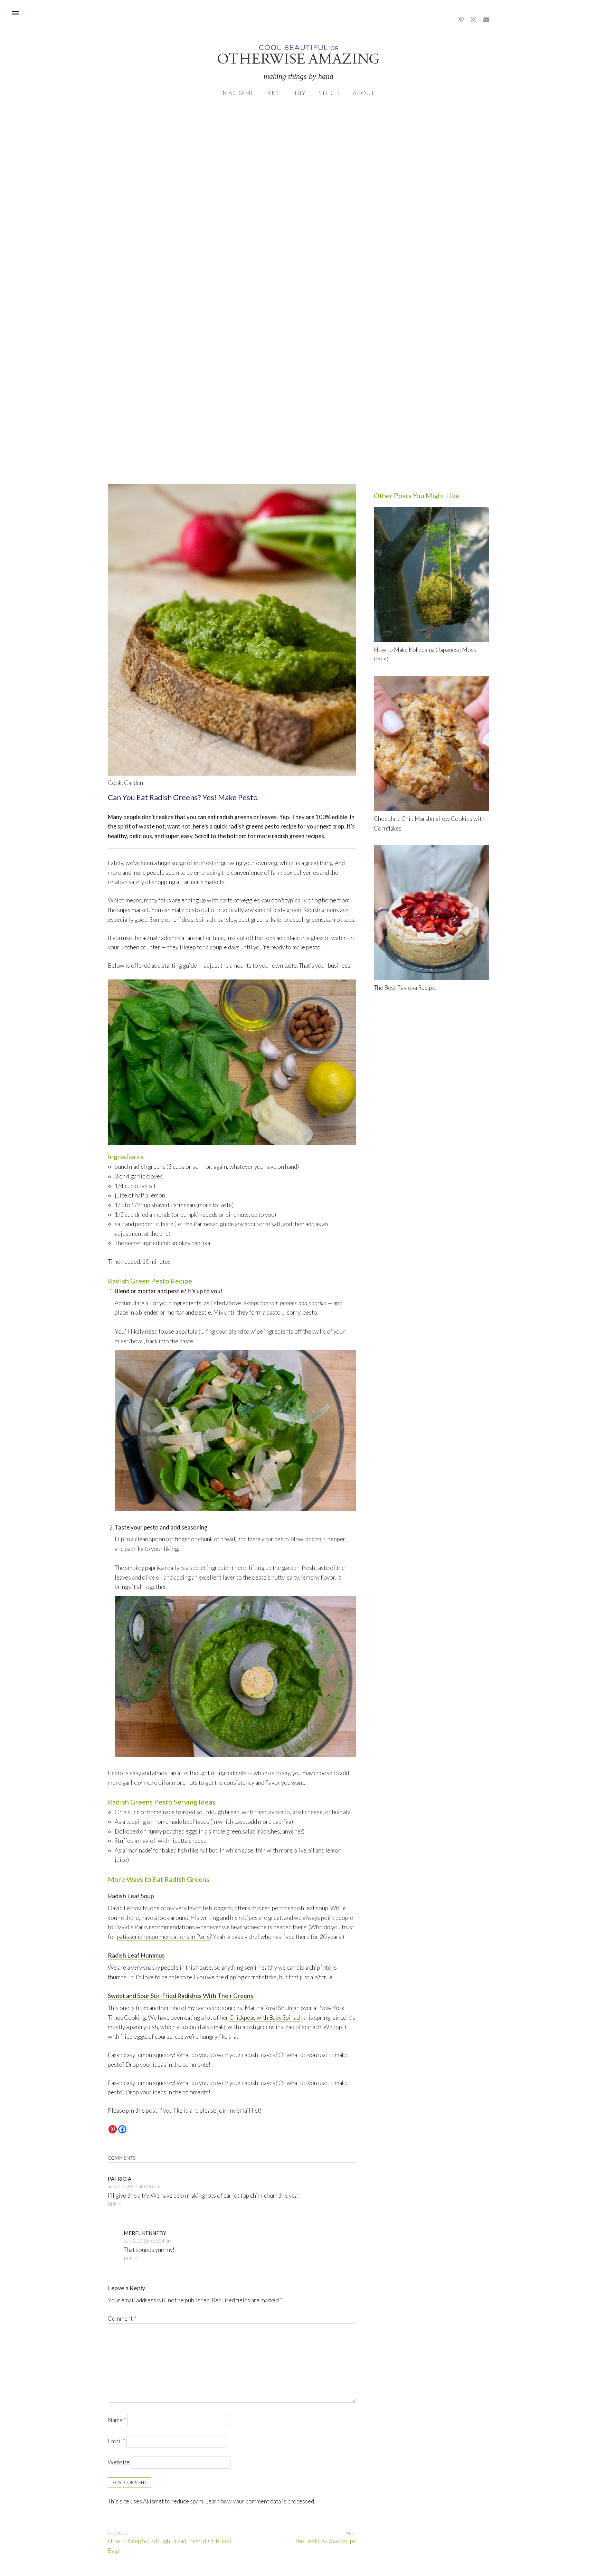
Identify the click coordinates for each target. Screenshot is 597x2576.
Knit (275, 93)
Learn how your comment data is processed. (260, 2501)
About (364, 93)
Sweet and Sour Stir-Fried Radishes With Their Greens (181, 1996)
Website (119, 2462)
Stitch (329, 93)
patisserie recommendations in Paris (163, 1937)
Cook (115, 783)
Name (117, 2420)
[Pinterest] (113, 2129)
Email (117, 2441)
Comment (122, 2318)
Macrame (239, 93)
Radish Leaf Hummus (136, 1955)
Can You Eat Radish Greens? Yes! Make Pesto (183, 797)
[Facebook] (122, 2129)
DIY (300, 93)
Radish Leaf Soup (131, 1896)
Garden (134, 783)
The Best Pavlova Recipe (325, 2541)
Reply (115, 2204)
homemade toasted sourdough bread (193, 1812)
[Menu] (15, 13)
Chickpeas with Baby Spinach (266, 2018)
